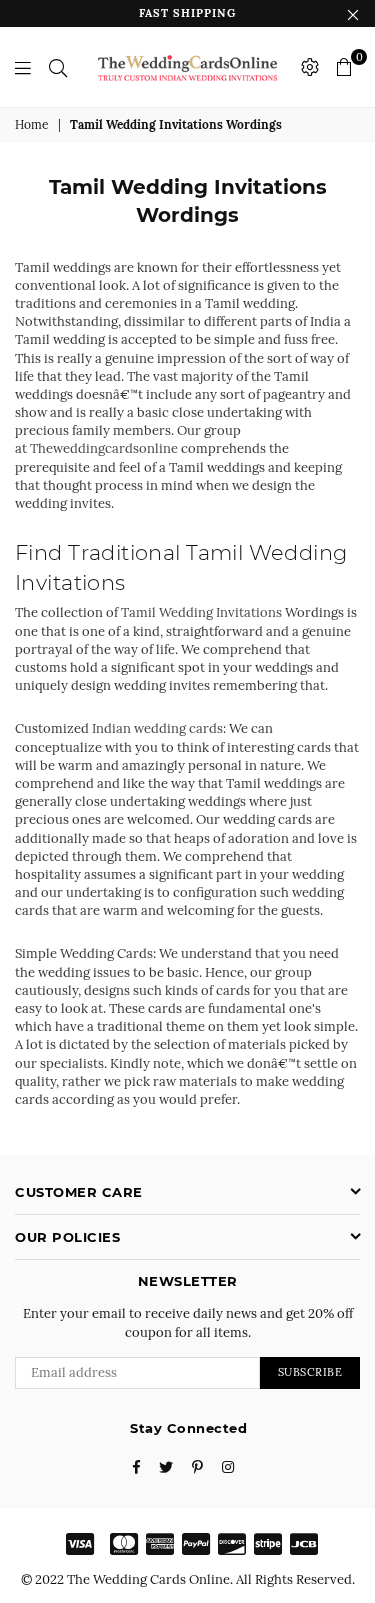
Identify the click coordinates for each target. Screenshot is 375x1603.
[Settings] (310, 67)
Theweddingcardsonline (104, 448)
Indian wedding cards (157, 728)
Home (32, 124)
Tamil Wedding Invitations (201, 612)
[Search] (58, 67)
